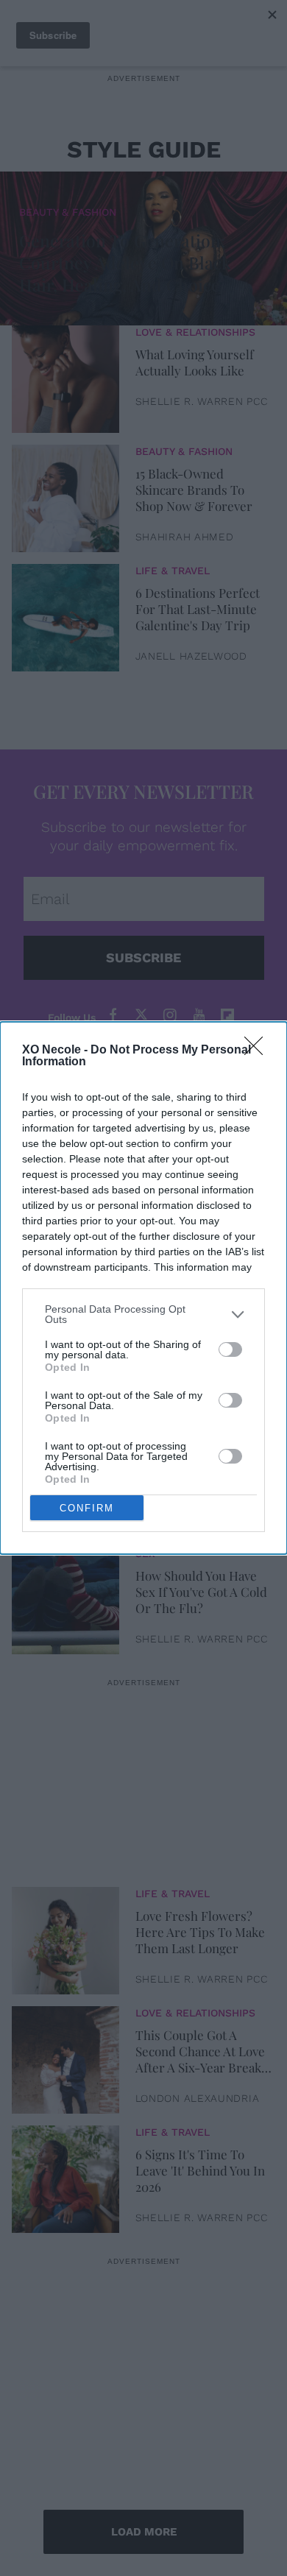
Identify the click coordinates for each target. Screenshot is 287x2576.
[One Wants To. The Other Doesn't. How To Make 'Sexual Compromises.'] (65, 1358)
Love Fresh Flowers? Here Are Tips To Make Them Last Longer (200, 1932)
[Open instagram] (170, 1016)
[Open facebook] (113, 1016)
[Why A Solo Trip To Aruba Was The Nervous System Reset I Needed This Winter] (65, 1478)
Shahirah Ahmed (185, 537)
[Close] (258, 1051)
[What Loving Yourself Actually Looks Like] (65, 375)
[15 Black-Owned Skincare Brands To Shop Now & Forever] (65, 495)
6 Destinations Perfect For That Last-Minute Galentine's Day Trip (198, 609)
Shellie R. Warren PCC (202, 401)
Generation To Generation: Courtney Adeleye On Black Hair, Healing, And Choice (125, 262)
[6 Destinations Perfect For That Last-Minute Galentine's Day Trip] (65, 614)
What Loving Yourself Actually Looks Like (195, 362)
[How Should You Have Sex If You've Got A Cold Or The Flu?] (65, 1597)
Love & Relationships (195, 332)
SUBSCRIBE (143, 957)
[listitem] (143, 1314)
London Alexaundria (198, 2098)
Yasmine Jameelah (190, 1520)
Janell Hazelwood (191, 656)
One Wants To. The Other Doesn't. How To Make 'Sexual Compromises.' (199, 1353)
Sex (145, 1553)
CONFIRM (87, 1508)
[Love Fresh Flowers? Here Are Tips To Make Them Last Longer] (65, 1937)
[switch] (230, 1349)
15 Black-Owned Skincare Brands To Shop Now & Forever (194, 490)
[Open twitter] (141, 1016)
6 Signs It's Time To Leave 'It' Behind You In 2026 (200, 2170)
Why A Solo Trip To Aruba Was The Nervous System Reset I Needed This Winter (202, 1472)
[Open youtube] (199, 1016)
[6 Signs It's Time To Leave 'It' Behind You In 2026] (65, 2176)
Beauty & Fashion (68, 212)
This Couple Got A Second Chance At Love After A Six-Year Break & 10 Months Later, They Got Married (200, 2051)
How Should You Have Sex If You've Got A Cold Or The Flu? (201, 1592)
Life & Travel (173, 571)
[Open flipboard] (227, 1016)
